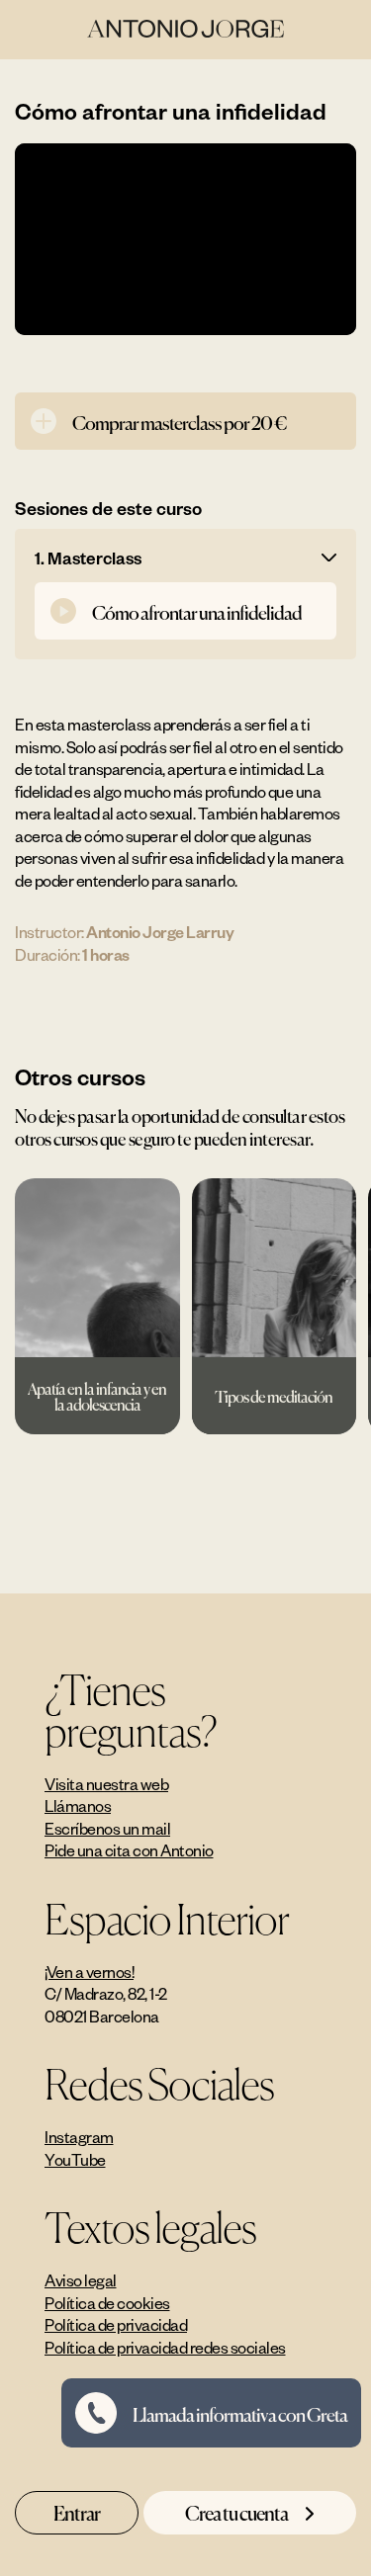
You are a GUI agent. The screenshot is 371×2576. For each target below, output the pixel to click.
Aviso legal (81, 2280)
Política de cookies (107, 2303)
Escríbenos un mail (107, 1829)
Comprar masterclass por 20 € (180, 422)
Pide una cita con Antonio (129, 1850)
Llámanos (78, 1806)
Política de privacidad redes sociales (165, 2348)
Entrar (77, 2512)
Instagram (79, 2137)
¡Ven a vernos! (89, 1972)
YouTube (75, 2160)
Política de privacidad (116, 2325)
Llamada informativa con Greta (240, 2413)
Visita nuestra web (106, 1784)
